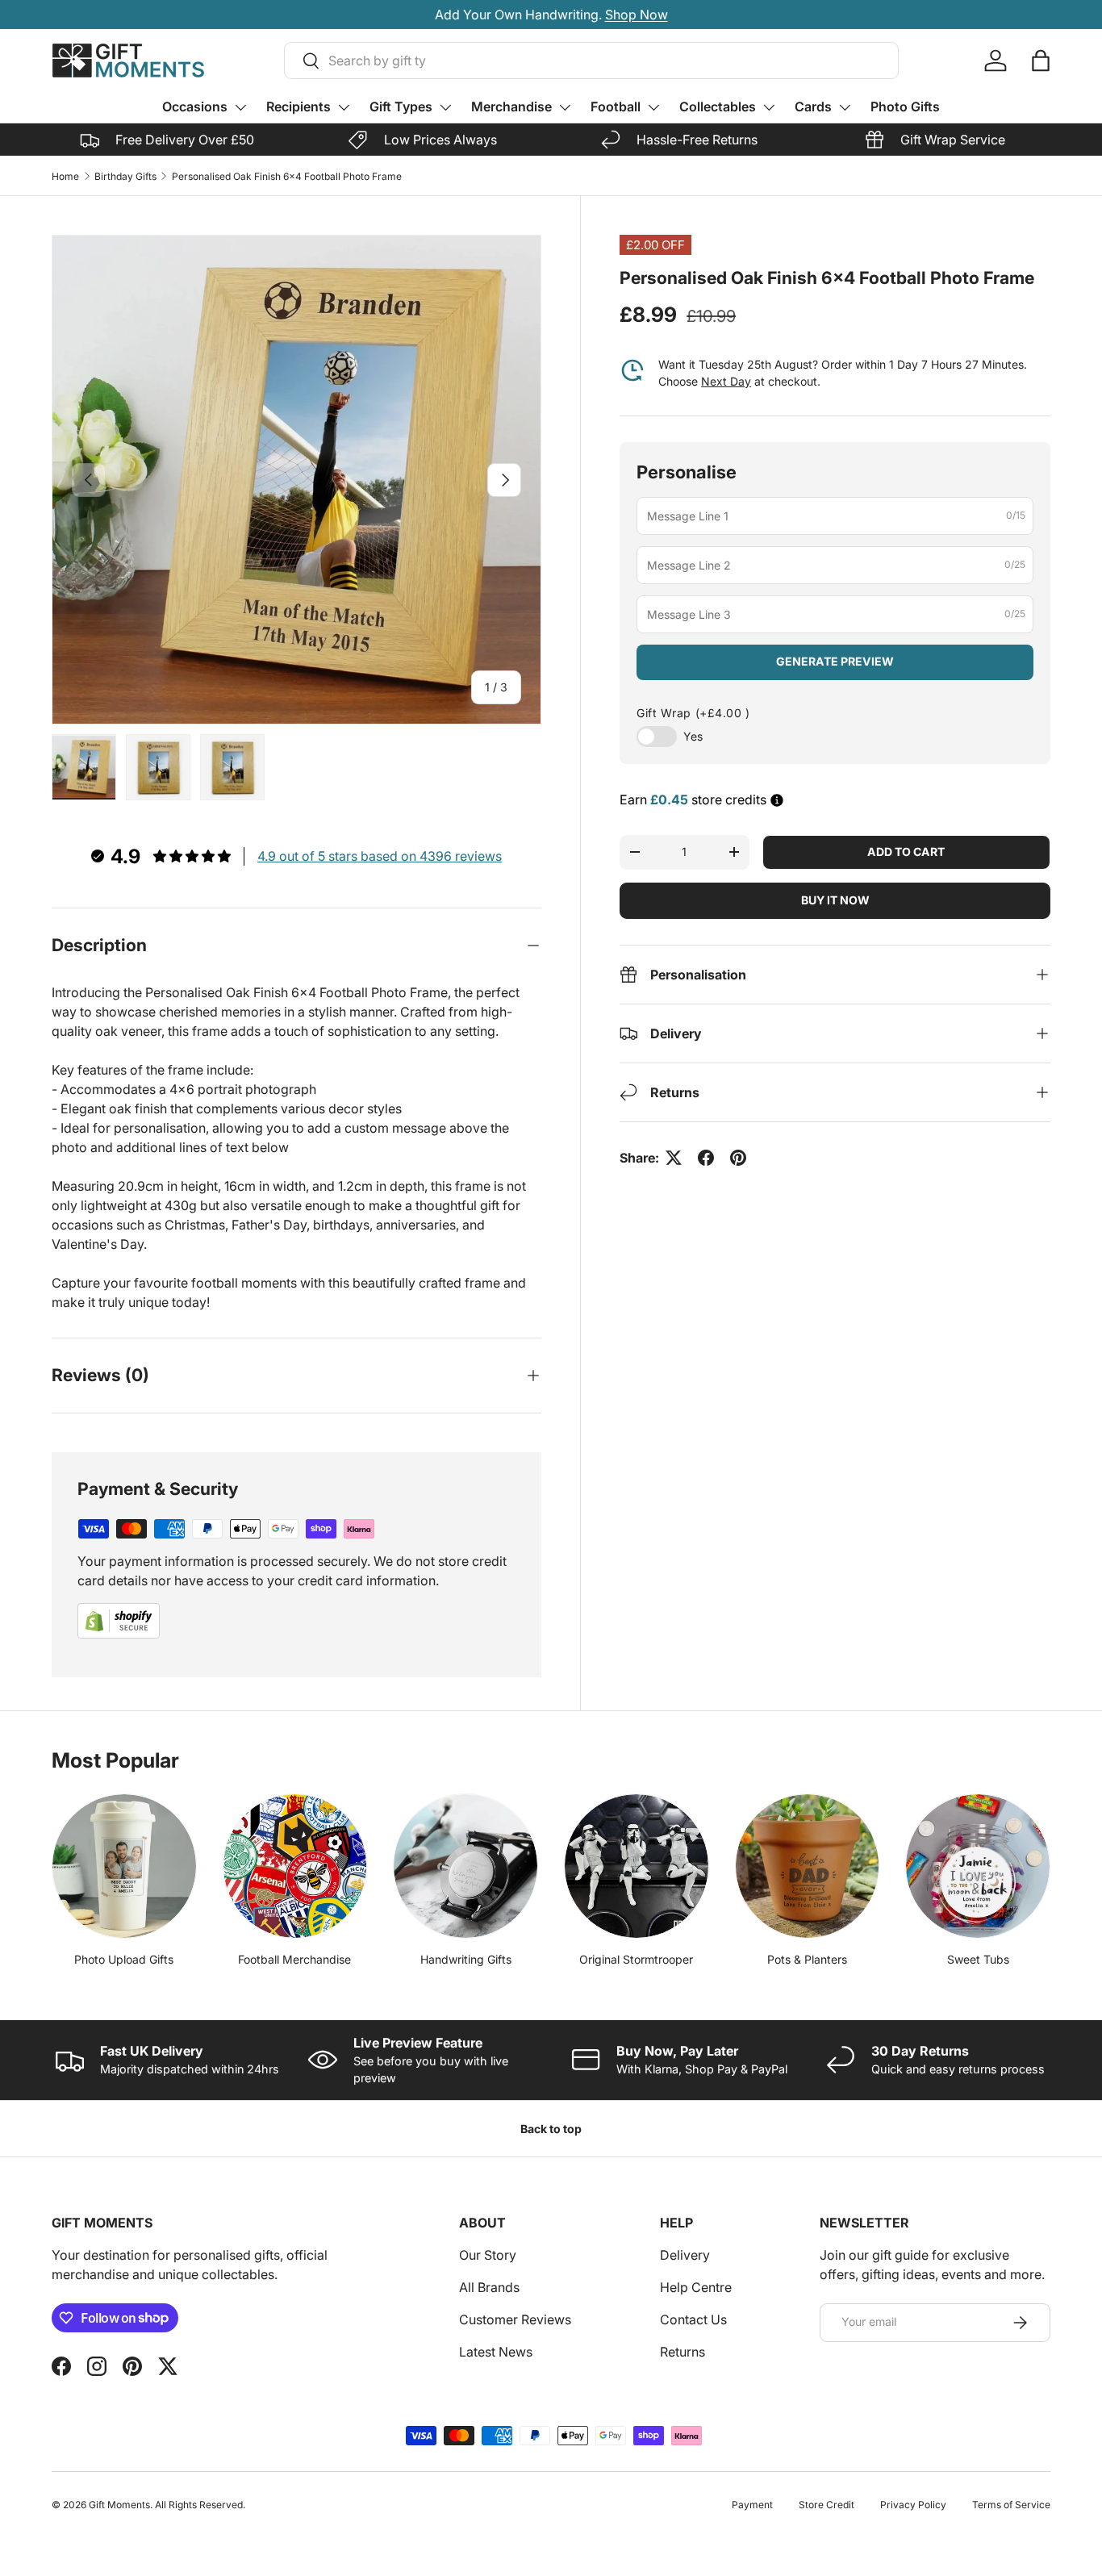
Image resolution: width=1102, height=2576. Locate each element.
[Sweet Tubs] (978, 1866)
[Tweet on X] (674, 1158)
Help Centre (696, 2287)
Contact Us (693, 2319)
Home (65, 176)
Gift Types (401, 106)
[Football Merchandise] (295, 1866)
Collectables (718, 106)
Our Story (488, 2255)
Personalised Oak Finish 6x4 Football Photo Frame (287, 176)
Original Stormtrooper (636, 1959)
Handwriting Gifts (466, 1959)
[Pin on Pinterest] (738, 1158)
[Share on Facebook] (706, 1158)
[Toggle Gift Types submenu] (445, 107)
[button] (1041, 61)
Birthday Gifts (125, 176)
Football (616, 106)
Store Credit (826, 2505)
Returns (682, 2352)
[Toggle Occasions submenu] (240, 107)
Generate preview (835, 661)
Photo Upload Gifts (124, 1959)
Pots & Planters (807, 1959)
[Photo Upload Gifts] (124, 1866)
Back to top (551, 2129)
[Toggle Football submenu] (653, 107)
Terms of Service (1011, 2505)
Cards (813, 106)
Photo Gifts (905, 106)
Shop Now (637, 15)
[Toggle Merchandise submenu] (565, 107)
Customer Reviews (515, 2319)
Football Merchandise (294, 1959)
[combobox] (591, 61)
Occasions (195, 106)
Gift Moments (119, 2505)
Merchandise (511, 106)
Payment (752, 2505)
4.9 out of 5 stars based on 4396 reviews (380, 856)
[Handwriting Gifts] (465, 1866)
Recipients (298, 106)
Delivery (685, 2255)
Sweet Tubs (978, 1959)
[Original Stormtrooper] (637, 1866)
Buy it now (835, 900)
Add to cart (906, 852)
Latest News (496, 2352)
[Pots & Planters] (808, 1866)
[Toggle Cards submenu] (845, 107)
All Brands (489, 2287)
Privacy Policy (913, 2505)
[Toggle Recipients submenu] (344, 107)
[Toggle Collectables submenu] (769, 107)
